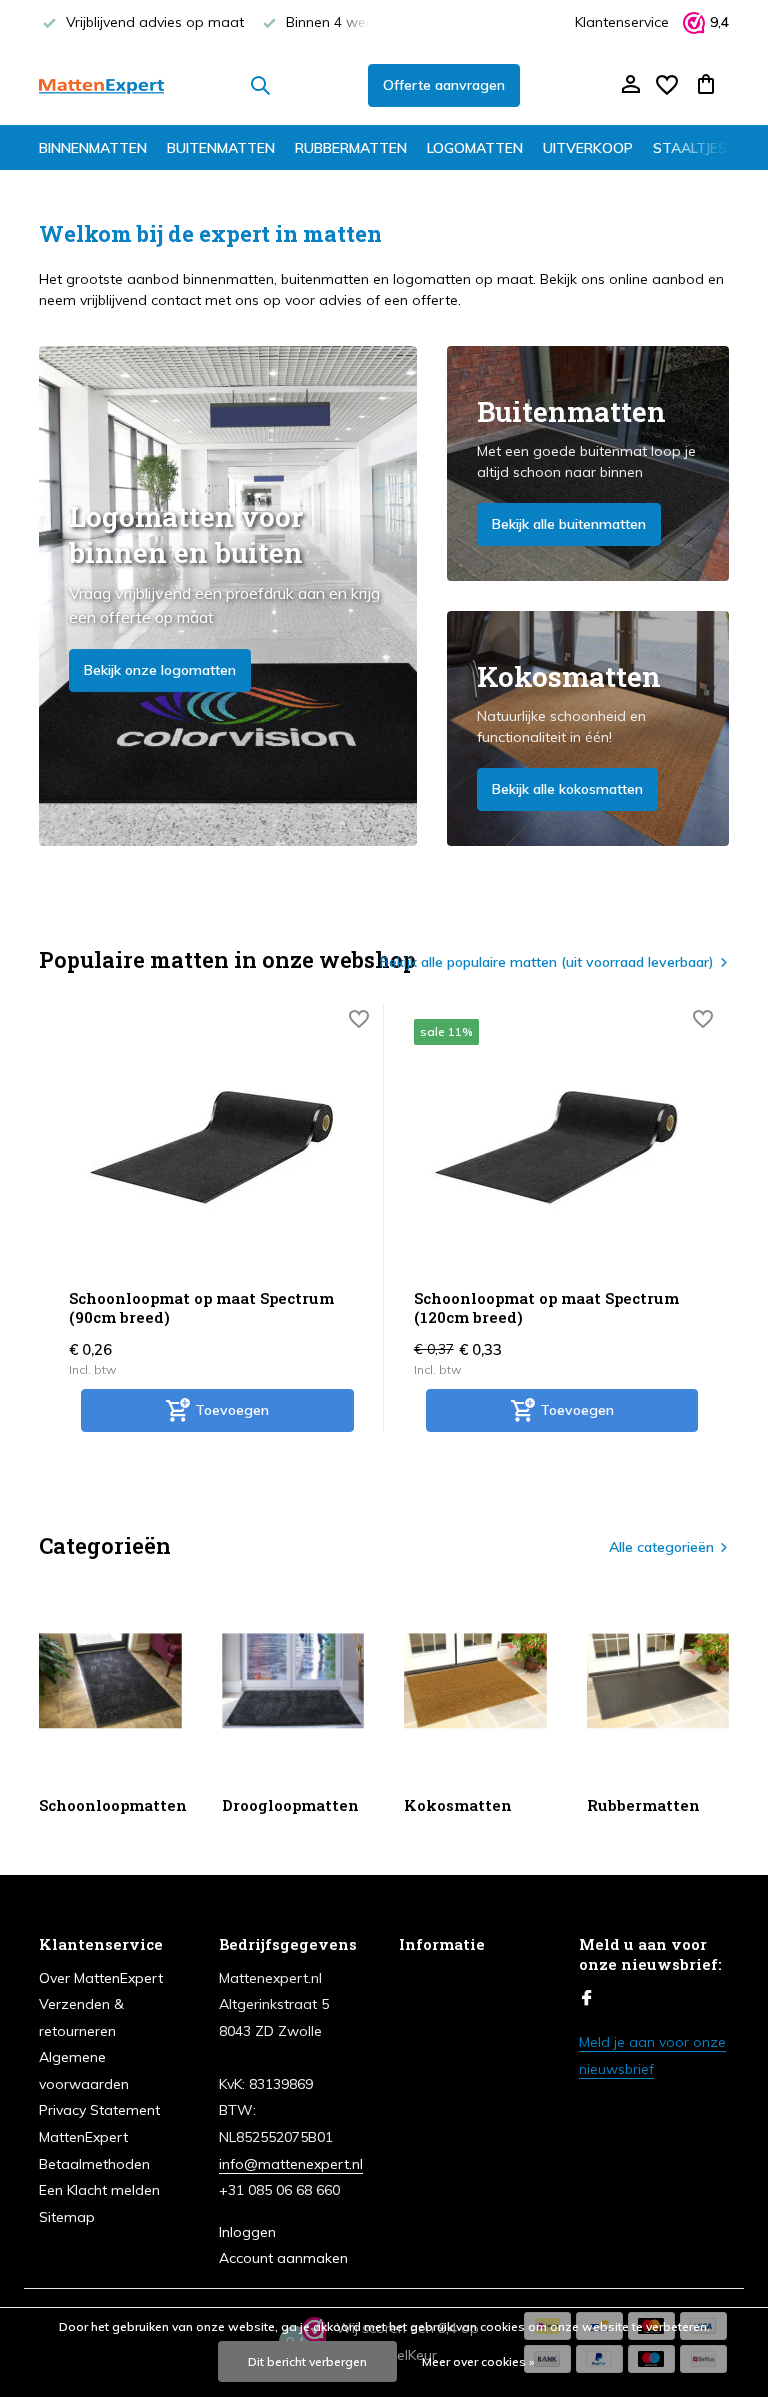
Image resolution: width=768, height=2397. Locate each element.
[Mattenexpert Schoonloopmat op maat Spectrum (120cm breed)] (556, 1146)
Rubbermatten (351, 148)
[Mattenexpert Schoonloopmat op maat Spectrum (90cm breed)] (211, 1146)
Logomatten (475, 148)
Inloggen (247, 2232)
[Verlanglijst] (667, 85)
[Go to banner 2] (588, 463)
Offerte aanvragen (444, 85)
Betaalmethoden (94, 2164)
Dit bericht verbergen (307, 2361)
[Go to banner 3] (588, 728)
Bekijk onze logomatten (160, 670)
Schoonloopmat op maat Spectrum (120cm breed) (546, 1308)
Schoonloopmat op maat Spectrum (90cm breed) (201, 1308)
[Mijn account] (630, 85)
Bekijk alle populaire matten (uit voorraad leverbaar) (547, 962)
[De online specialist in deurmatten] (101, 85)
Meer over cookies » (478, 2361)
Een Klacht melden (99, 2190)
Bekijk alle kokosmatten (567, 789)
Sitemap (67, 2217)
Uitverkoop (588, 148)
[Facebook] (587, 1999)
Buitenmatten (221, 148)
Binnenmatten (93, 148)
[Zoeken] (260, 85)
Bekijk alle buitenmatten (569, 524)
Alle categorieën (661, 1547)
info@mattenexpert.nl (291, 2164)
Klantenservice (622, 22)
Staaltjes (690, 148)
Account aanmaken (283, 2258)
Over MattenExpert (101, 1978)
